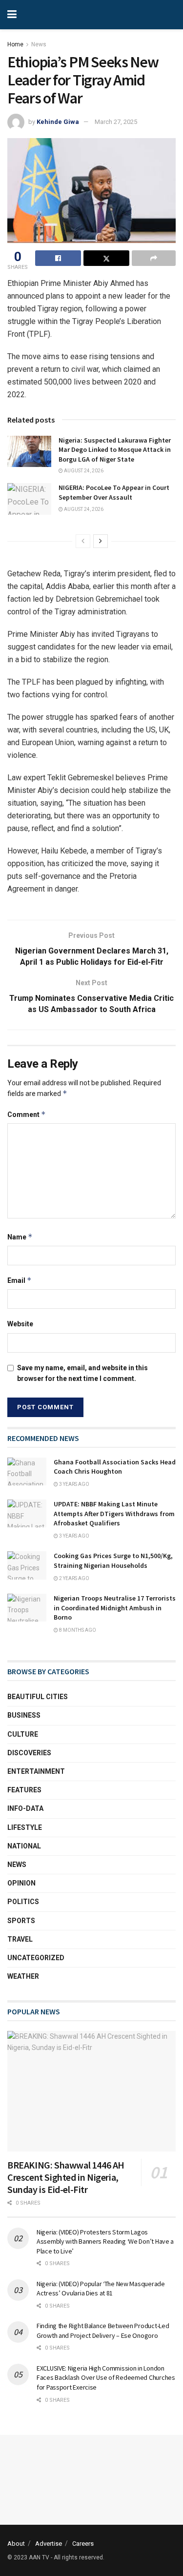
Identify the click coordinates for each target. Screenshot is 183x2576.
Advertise (49, 2544)
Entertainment (36, 1771)
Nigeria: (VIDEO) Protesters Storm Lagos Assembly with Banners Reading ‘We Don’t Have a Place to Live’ (105, 2241)
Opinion (21, 1883)
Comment (27, 1114)
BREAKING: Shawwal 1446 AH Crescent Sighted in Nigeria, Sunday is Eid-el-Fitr (66, 2177)
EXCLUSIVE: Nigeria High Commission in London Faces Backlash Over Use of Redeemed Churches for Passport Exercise (106, 2378)
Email (20, 1280)
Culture (23, 1734)
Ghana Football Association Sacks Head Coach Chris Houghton (115, 1467)
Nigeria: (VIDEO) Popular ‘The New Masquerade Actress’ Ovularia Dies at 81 (101, 2289)
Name (20, 1237)
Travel (20, 1939)
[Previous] (83, 541)
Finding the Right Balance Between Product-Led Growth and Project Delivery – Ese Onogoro (103, 2331)
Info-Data (25, 1808)
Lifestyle (25, 1827)
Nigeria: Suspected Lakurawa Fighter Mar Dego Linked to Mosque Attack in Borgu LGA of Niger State (115, 450)
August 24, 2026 (83, 471)
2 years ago (74, 1578)
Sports (21, 1921)
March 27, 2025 (116, 122)
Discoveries (29, 1753)
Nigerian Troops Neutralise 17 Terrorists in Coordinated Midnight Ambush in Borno (115, 1608)
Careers (83, 2544)
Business (24, 1715)
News (39, 44)
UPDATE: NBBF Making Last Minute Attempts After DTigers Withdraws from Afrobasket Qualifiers (114, 1513)
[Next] (101, 541)
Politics (23, 1902)
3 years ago (74, 1484)
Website (20, 1324)
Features (24, 1790)
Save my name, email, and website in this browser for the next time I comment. (82, 1373)
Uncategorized (36, 1958)
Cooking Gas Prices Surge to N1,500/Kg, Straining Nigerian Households (113, 1561)
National (24, 1846)
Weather (23, 1976)
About (16, 2544)
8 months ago (77, 1630)
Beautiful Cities (38, 1697)
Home (15, 44)
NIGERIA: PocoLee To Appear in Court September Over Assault (114, 492)
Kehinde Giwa (58, 122)
